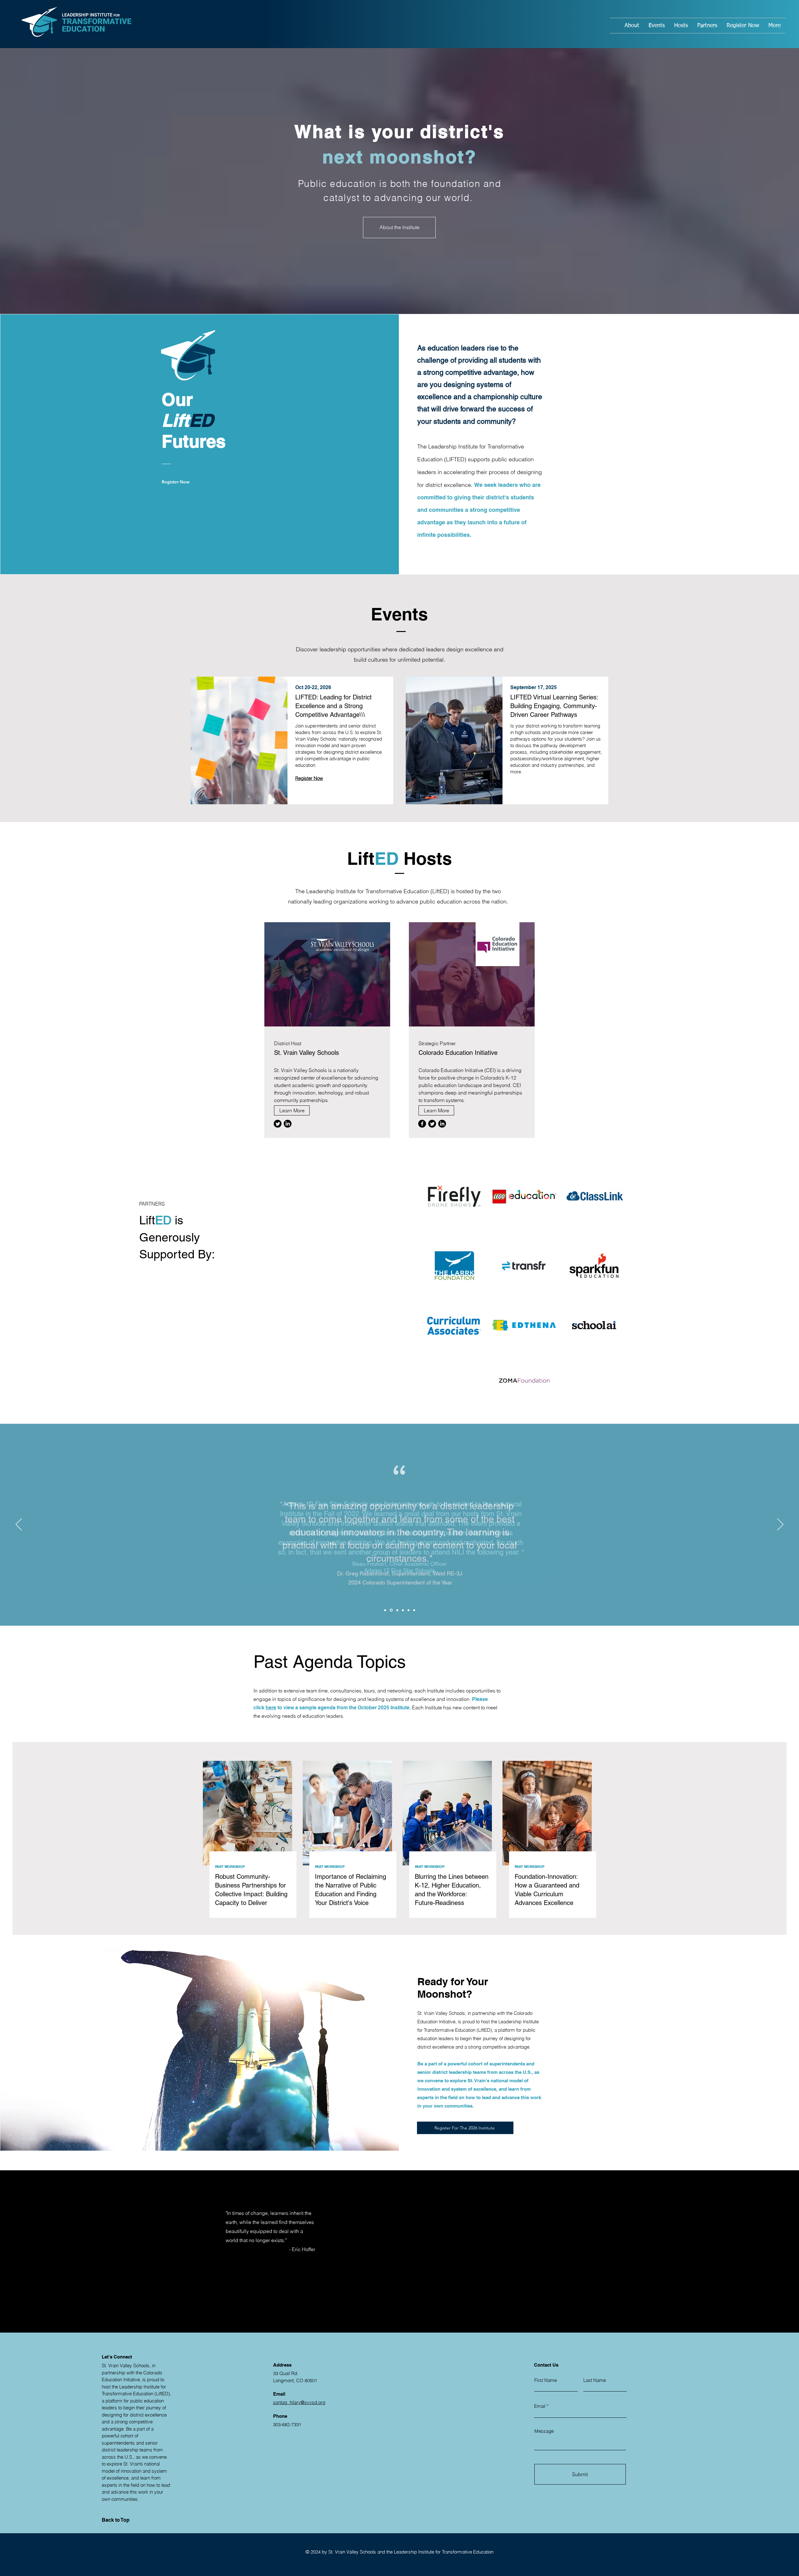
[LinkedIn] (442, 1124)
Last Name (595, 2380)
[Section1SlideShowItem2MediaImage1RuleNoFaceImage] (391, 1610)
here (271, 1708)
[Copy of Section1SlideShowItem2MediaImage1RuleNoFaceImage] (403, 1610)
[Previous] (19, 1525)
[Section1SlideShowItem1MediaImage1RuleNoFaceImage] (385, 1610)
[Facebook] (422, 1124)
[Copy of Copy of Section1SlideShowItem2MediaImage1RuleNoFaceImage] (414, 1610)
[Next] (780, 1525)
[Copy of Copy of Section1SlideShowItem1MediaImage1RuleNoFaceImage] (409, 1610)
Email (540, 2406)
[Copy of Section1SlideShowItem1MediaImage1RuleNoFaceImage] (397, 1610)
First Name (546, 2380)
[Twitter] (432, 1124)
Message (544, 2431)
